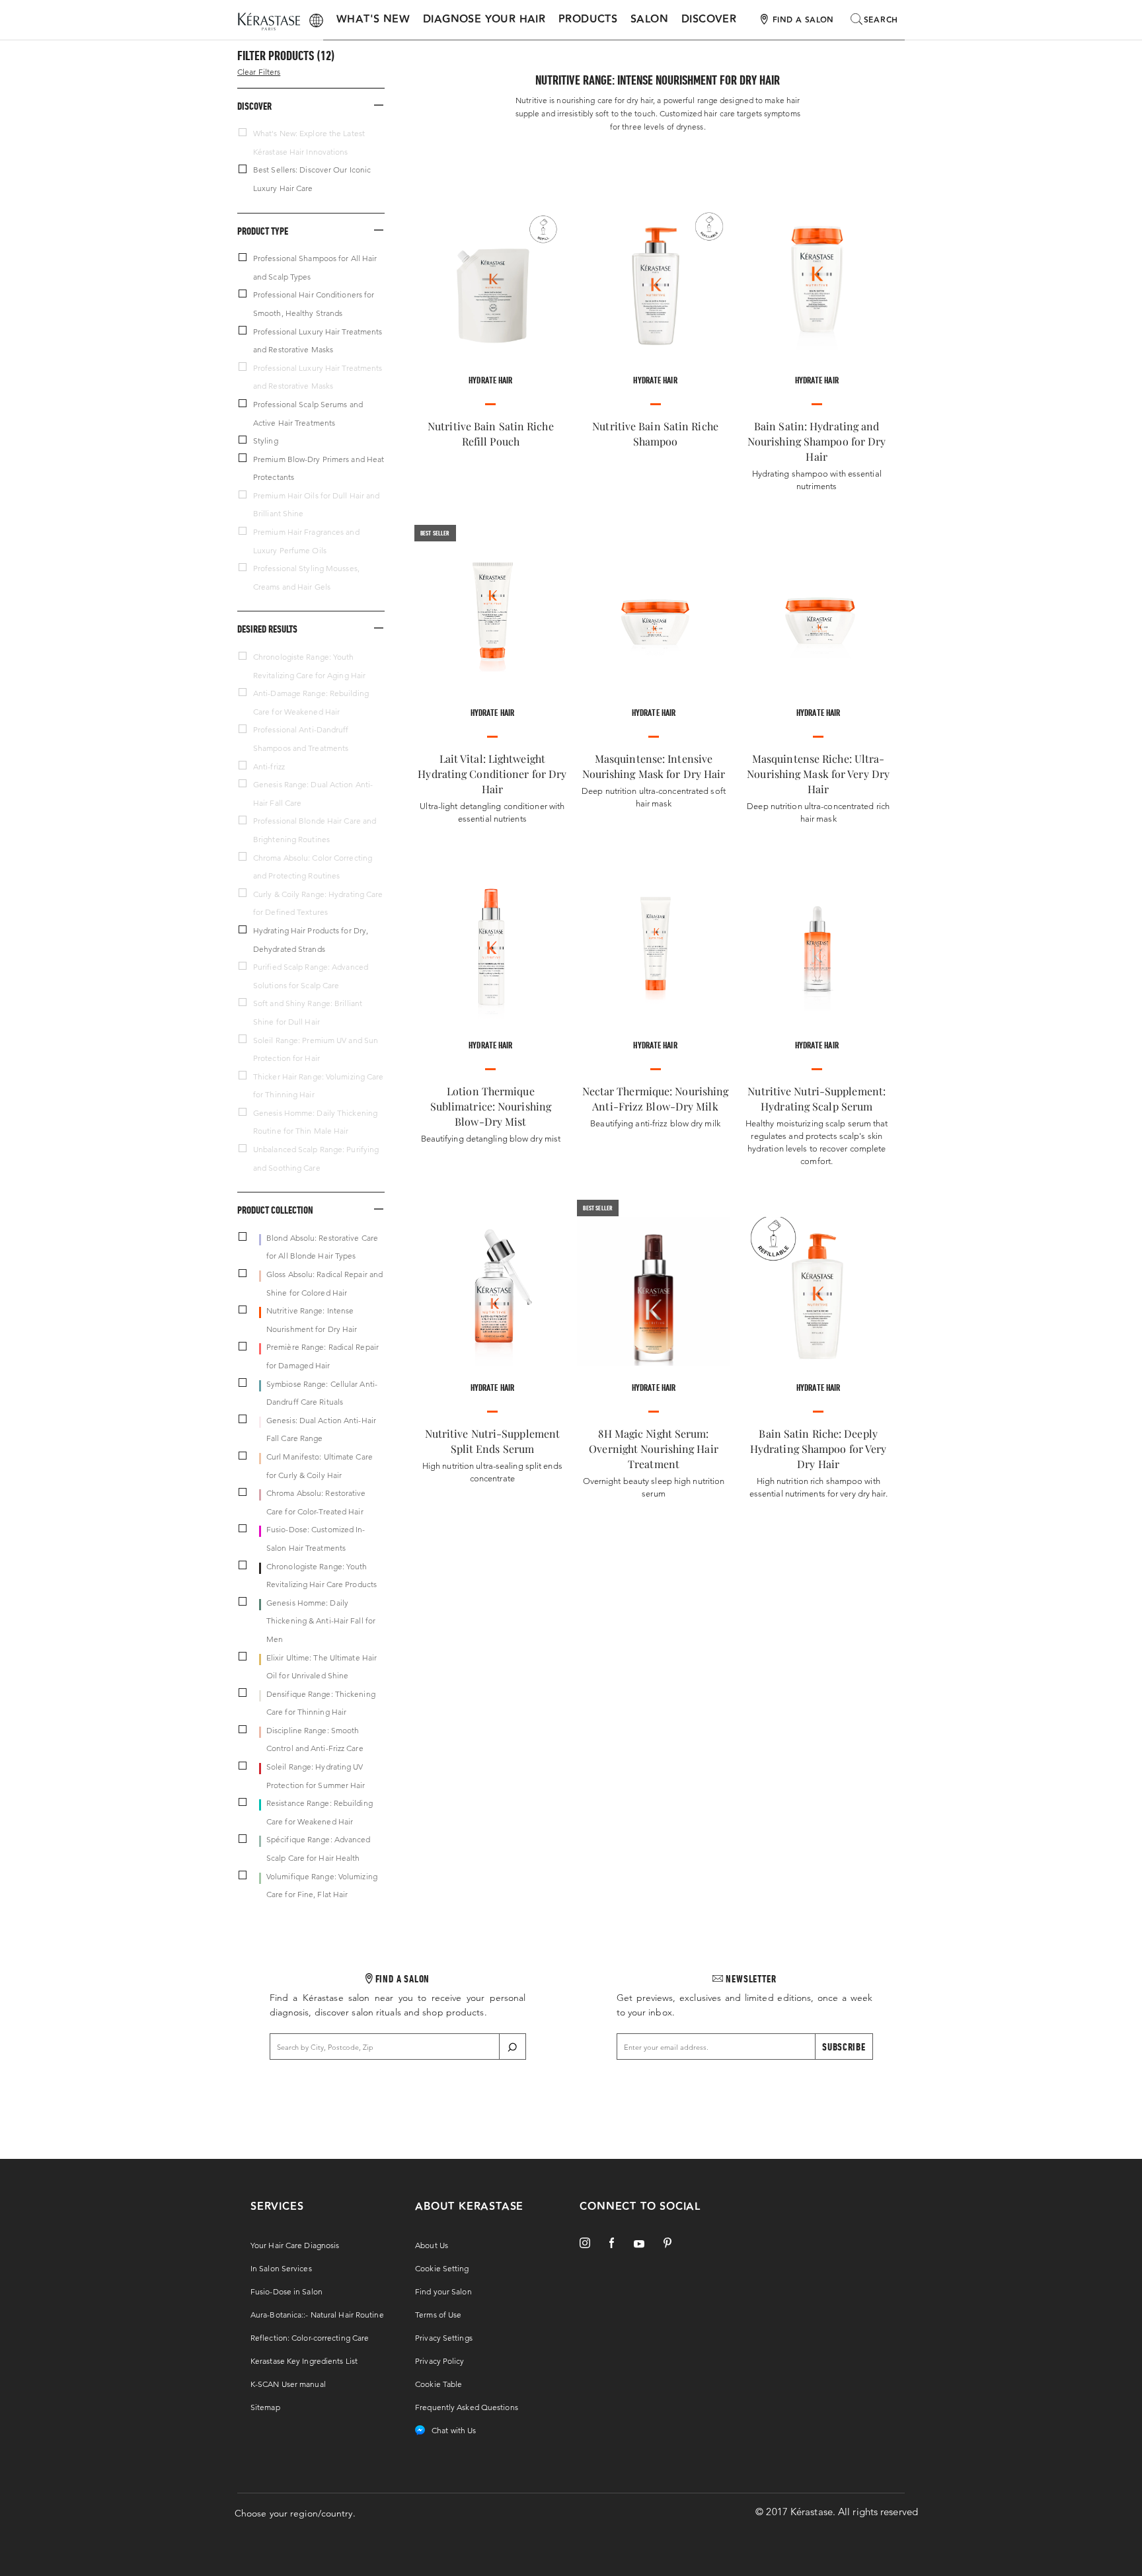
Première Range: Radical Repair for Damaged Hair (323, 1356)
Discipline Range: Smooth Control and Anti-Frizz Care (315, 1739)
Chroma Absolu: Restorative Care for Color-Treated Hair (316, 1502)
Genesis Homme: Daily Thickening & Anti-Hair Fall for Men (321, 1621)
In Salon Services (281, 2268)
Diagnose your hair (484, 20)
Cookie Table (438, 2384)
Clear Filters (259, 72)
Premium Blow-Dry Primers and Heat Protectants (319, 468)
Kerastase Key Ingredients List (304, 2361)
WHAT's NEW (373, 20)
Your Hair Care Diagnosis (295, 2245)
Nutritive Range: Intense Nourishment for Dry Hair (312, 1320)
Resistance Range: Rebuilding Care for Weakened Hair (320, 1812)
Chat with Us (454, 2430)
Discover (709, 20)
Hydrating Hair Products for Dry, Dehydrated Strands (311, 940)
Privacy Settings (444, 2338)
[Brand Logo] (269, 22)
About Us (432, 2245)
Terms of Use (438, 2315)
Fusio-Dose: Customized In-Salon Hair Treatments (316, 1539)
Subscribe (844, 2047)
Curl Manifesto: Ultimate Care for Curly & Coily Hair (320, 1466)
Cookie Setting (442, 2268)
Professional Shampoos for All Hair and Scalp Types (315, 267)
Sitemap (265, 2407)
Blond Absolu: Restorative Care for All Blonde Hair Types (322, 1247)
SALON (649, 20)
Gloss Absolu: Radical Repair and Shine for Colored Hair (324, 1283)
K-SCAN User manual (288, 2384)
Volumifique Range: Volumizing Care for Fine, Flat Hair (322, 1886)
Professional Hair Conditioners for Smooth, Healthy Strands (314, 304)
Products (588, 20)
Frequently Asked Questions (467, 2407)
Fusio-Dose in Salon (286, 2291)
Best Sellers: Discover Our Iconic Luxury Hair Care (312, 179)
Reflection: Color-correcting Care (310, 2338)
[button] (311, 105)
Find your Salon (443, 2291)
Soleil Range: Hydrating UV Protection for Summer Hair (316, 1776)
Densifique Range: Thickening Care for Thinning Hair (321, 1703)
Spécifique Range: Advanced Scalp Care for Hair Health (319, 1849)
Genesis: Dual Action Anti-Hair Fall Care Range (321, 1429)
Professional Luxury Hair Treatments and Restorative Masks (318, 341)
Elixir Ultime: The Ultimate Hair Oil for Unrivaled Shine (322, 1667)
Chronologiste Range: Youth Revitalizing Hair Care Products (322, 1576)
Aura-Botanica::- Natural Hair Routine (317, 2315)
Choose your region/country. (295, 2513)
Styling (266, 441)
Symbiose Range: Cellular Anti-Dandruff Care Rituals (322, 1393)
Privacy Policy (439, 2361)
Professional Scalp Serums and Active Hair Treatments (308, 413)
